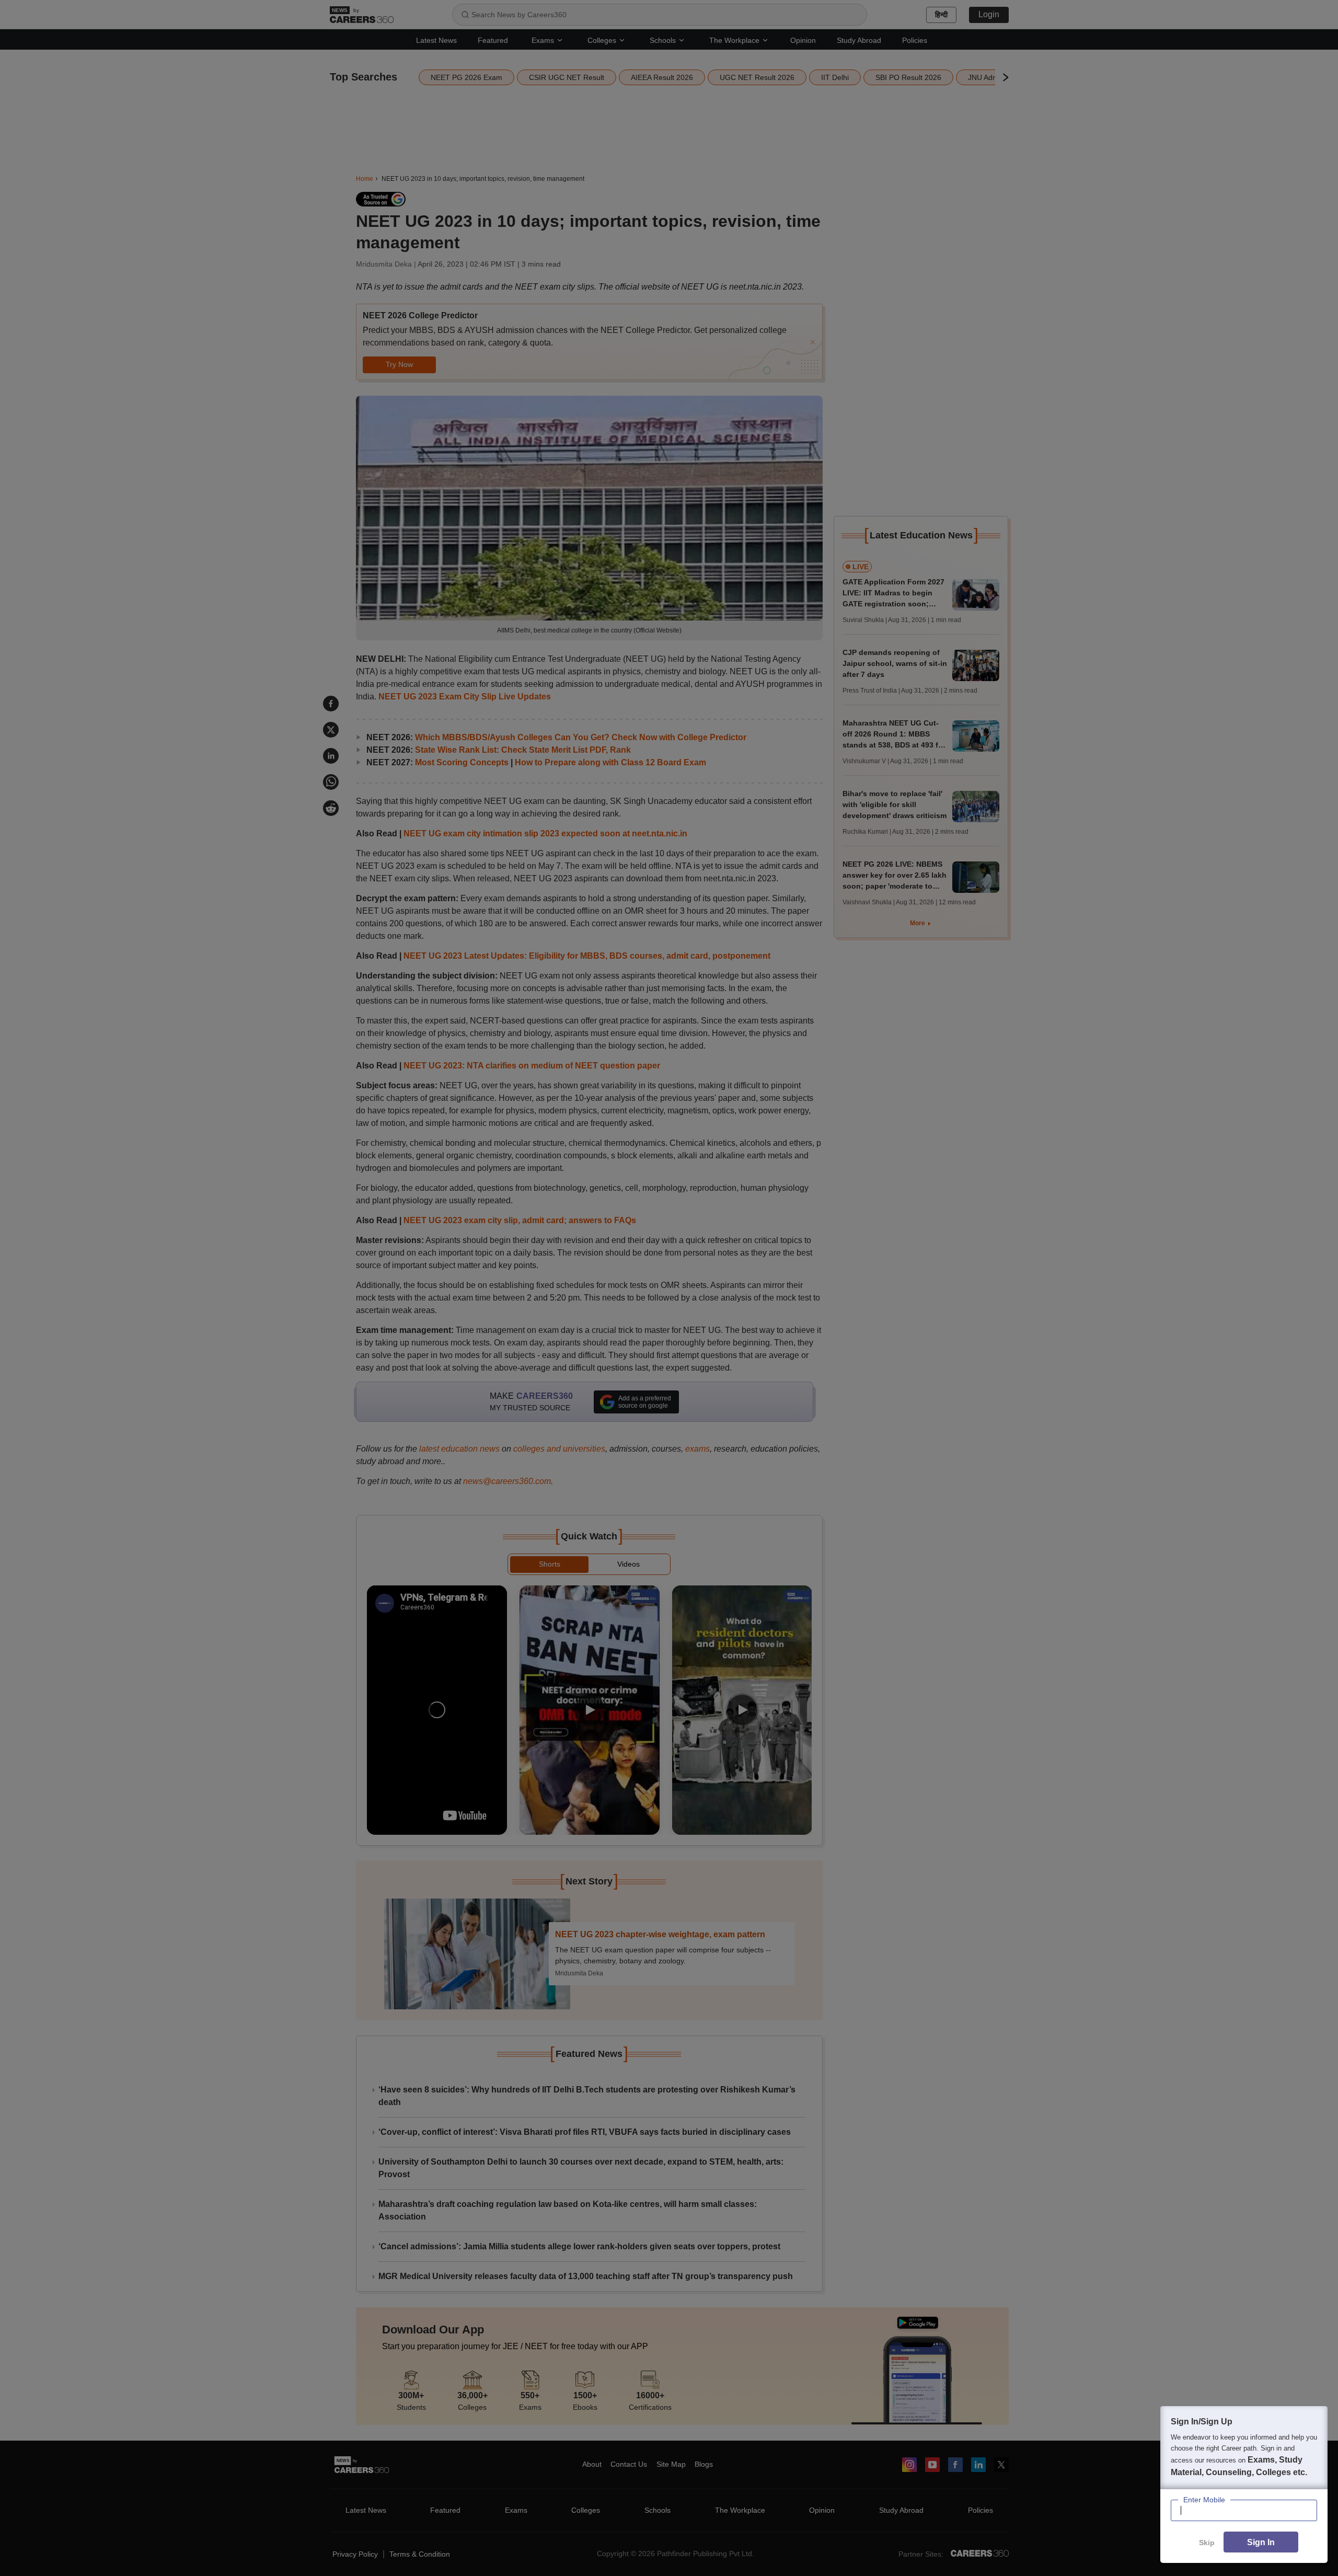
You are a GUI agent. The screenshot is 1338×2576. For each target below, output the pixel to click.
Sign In (1261, 2542)
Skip (1207, 2543)
